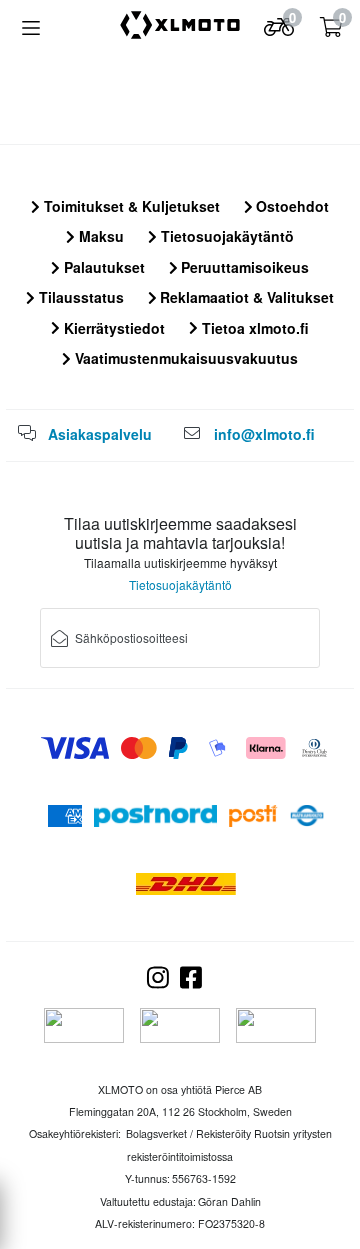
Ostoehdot (290, 206)
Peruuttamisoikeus (243, 267)
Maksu (99, 236)
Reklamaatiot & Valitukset (245, 297)
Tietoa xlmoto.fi (253, 328)
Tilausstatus (79, 297)
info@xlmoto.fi (264, 434)
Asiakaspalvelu (100, 434)
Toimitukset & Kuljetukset (130, 206)
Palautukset (102, 267)
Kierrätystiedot (112, 328)
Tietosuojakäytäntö (225, 236)
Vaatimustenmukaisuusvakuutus (184, 358)
